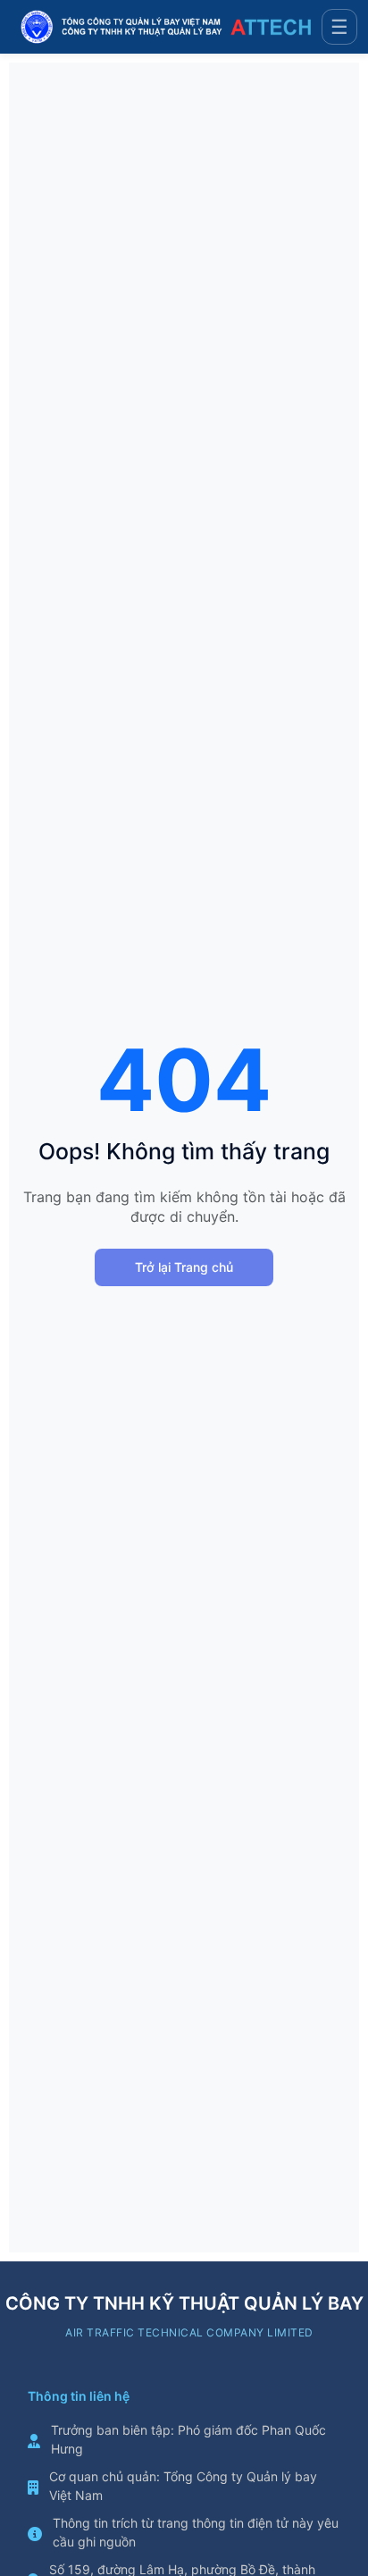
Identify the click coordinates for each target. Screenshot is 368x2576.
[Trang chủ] (166, 27)
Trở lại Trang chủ (184, 1267)
